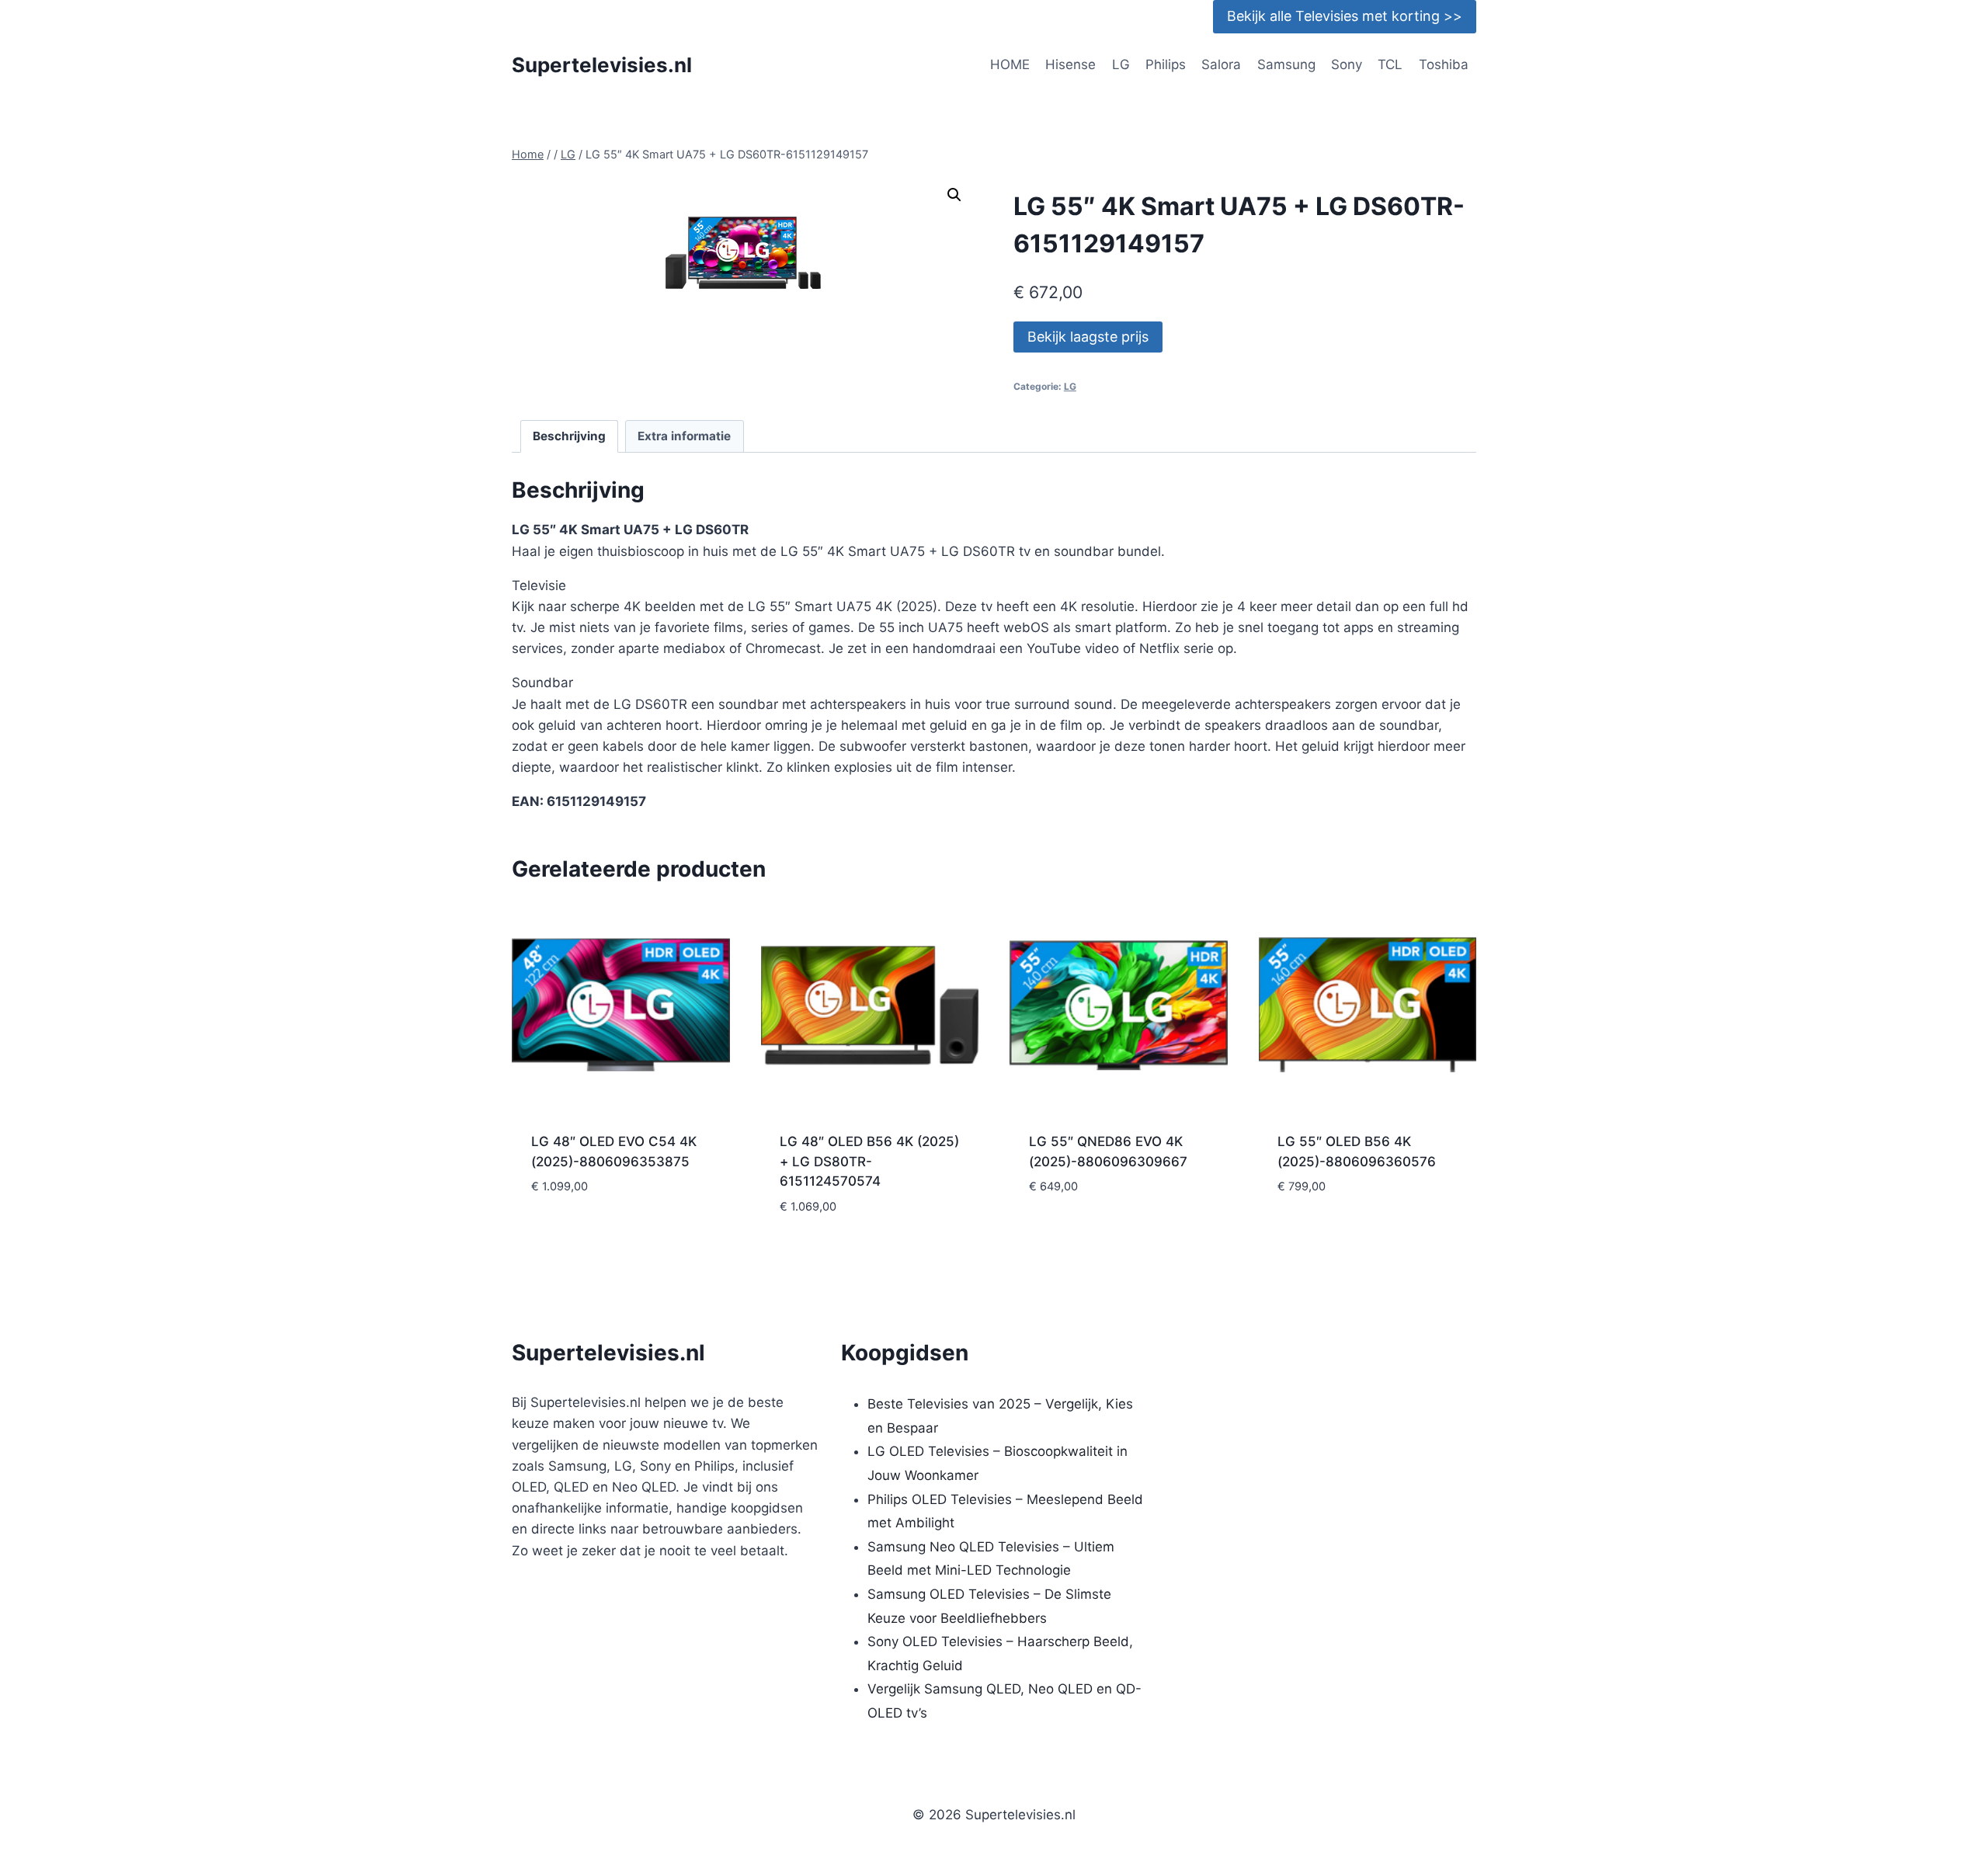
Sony (1347, 64)
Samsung (1286, 64)
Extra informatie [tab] (684, 436)
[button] (954, 195)
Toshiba (1444, 64)
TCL (1390, 64)
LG (1121, 64)
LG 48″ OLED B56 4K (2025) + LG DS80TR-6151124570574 (869, 1161)
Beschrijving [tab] (569, 436)
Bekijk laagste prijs (1088, 337)
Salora (1221, 64)
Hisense (1070, 64)
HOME (1010, 64)
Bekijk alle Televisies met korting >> (1345, 16)
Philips (1166, 64)
